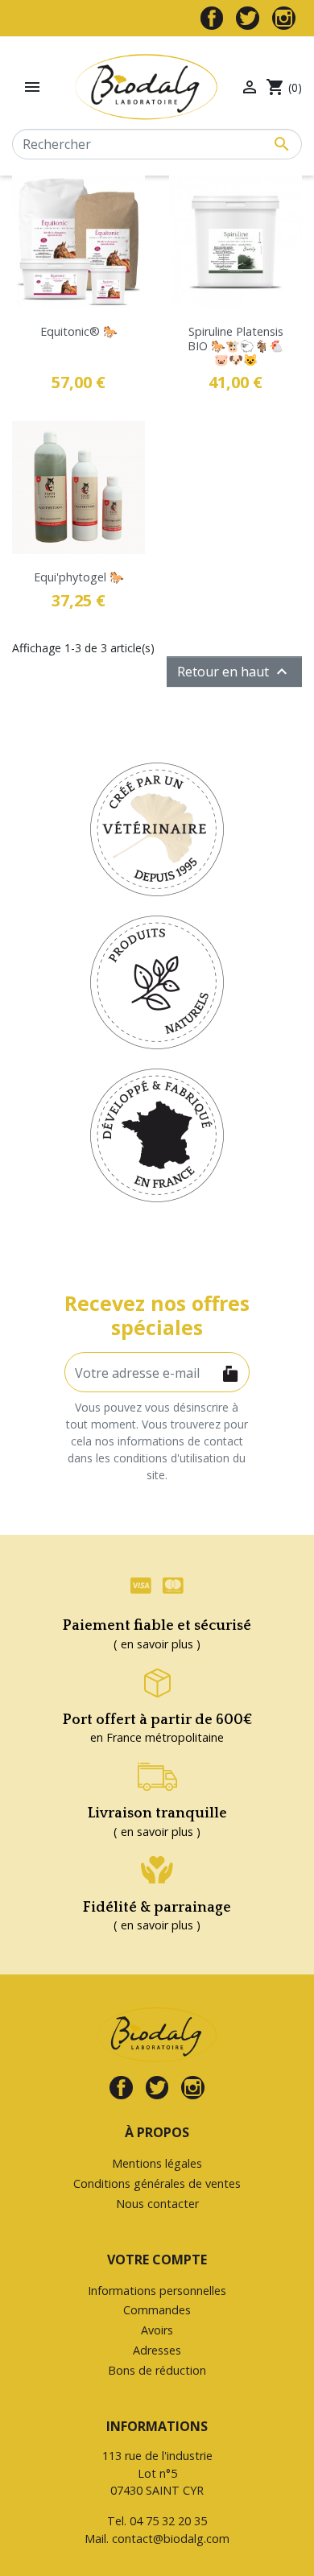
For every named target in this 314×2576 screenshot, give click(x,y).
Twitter (248, 18)
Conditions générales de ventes (157, 2183)
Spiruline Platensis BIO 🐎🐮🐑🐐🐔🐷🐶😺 (235, 345)
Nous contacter (157, 2204)
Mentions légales (157, 2163)
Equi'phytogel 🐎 (79, 577)
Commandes (157, 2310)
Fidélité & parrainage (157, 1908)
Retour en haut (234, 672)
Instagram (284, 18)
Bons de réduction (157, 2370)
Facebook (212, 18)
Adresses (157, 2350)
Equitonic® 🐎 (79, 331)
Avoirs (157, 2330)
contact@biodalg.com (171, 2539)
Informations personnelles (157, 2291)
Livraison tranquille (157, 1813)
